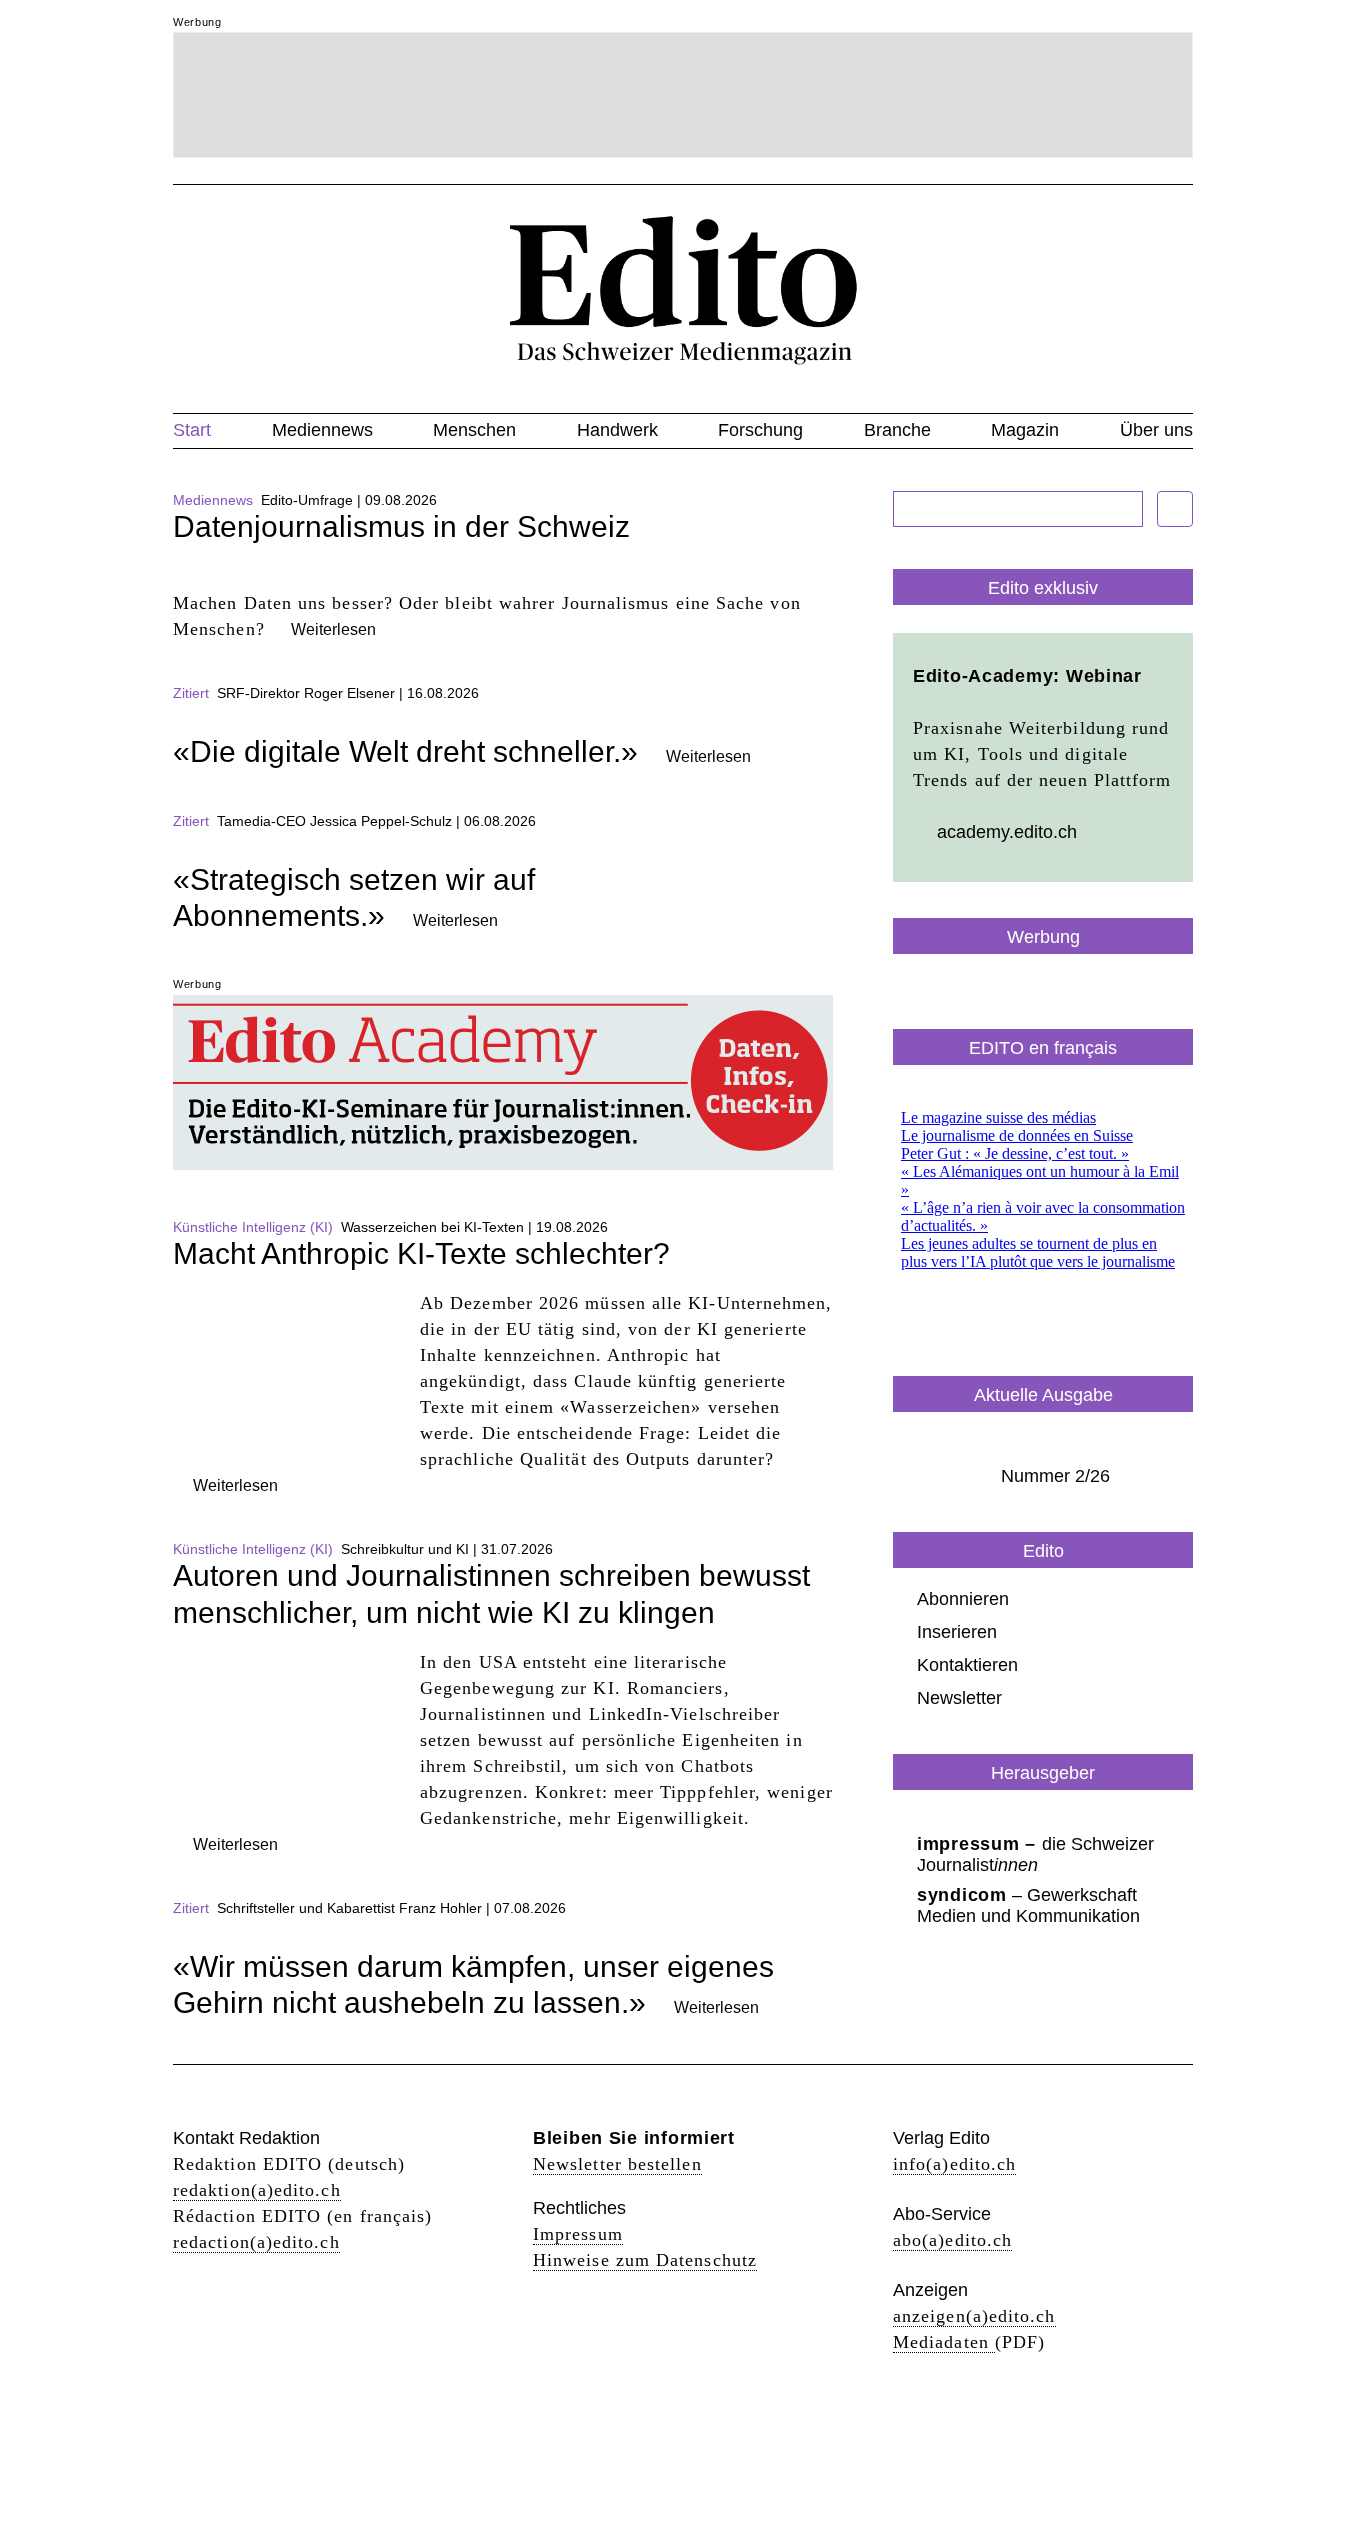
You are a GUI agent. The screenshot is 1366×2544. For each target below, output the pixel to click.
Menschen (474, 430)
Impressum (578, 2234)
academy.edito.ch (1007, 832)
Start (192, 430)
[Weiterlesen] (503, 577)
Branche (897, 430)
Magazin (1025, 430)
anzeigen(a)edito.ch (974, 2316)
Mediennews (322, 430)
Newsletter (959, 1698)
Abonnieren (963, 1599)
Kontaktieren (967, 1665)
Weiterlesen (333, 629)
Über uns (1156, 430)
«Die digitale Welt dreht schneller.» (405, 751)
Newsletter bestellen (617, 2164)
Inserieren (957, 1632)
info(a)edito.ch (954, 2164)
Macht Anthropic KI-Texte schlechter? (421, 1253)
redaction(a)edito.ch (256, 2242)
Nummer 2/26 (1055, 1476)
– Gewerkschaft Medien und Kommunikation (1028, 1905)
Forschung (760, 430)
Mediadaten (944, 2342)
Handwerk (617, 430)
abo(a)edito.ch (952, 2240)
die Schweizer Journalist (1035, 1854)
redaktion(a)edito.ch (257, 2190)
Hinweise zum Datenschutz (645, 2260)
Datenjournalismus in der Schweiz (401, 526)
